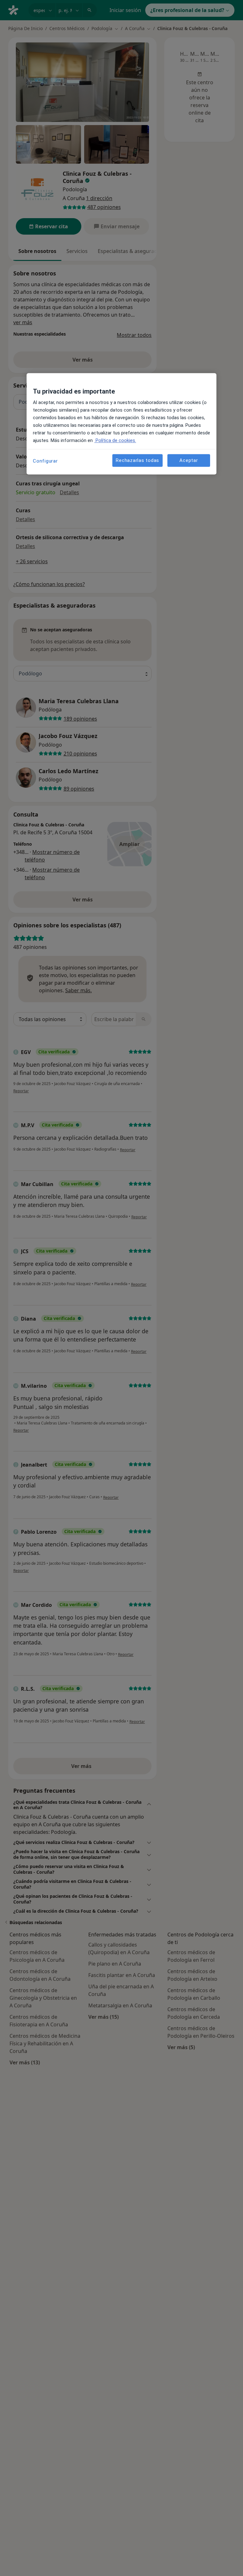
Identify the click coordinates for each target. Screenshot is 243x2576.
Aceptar (189, 460)
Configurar (45, 461)
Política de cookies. (115, 441)
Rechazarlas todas (137, 460)
